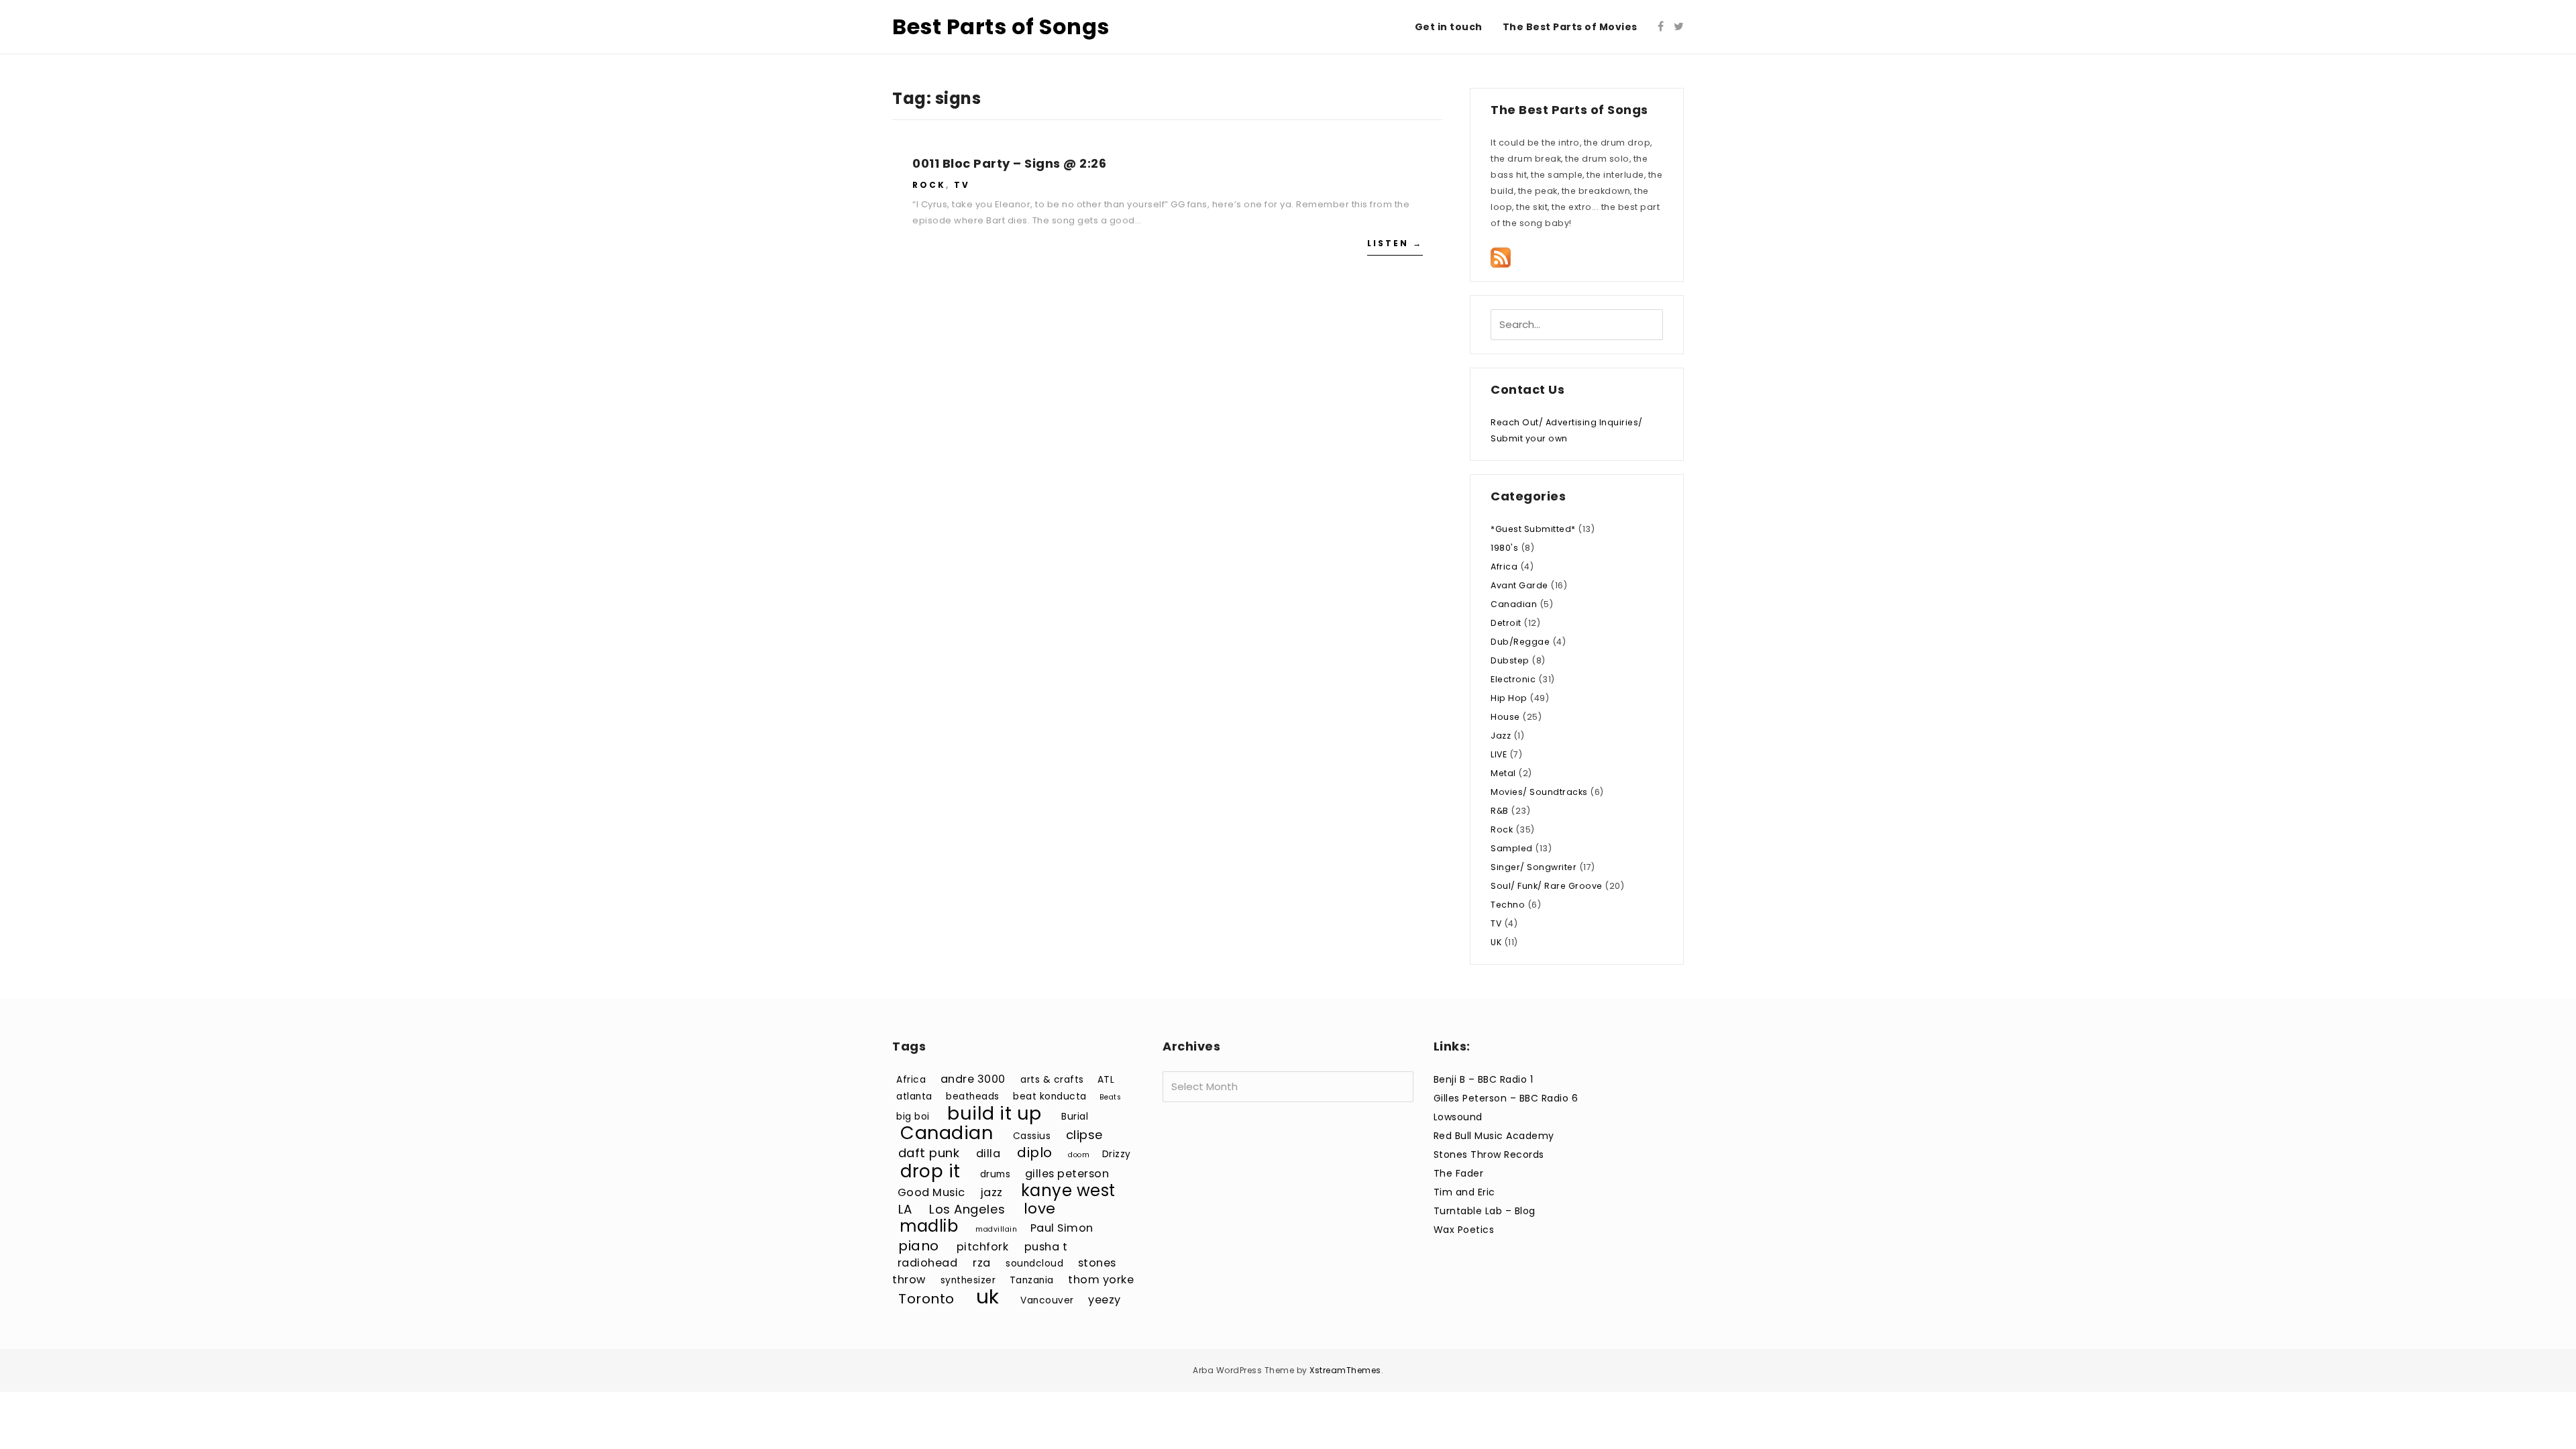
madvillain (996, 1229)
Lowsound (1458, 1117)
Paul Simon (1062, 1228)
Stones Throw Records (1489, 1155)
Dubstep (1510, 660)
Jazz (1501, 736)
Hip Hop (1509, 698)
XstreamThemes (1345, 1370)
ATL (1106, 1080)
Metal (1503, 773)
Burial (1075, 1117)
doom (1079, 1155)
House (1505, 717)
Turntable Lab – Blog (1485, 1211)
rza (982, 1263)
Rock (929, 185)
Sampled (1512, 848)
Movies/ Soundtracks (1539, 792)
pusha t (1046, 1247)
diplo (1035, 1152)
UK (1496, 942)
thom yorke (1101, 1280)
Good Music (931, 1192)
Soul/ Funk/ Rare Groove (1547, 886)
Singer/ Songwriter (1534, 867)
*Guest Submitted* (1533, 529)
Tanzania (1032, 1280)
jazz (992, 1192)
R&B (1500, 811)
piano (919, 1246)
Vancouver (1047, 1300)
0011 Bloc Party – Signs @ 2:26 (1009, 163)
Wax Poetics (1464, 1230)
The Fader (1459, 1173)
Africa (1504, 567)
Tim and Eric (1464, 1192)
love (1040, 1209)
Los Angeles (967, 1209)
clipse (1085, 1135)
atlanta (914, 1096)
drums (996, 1174)
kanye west (1068, 1190)
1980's (1504, 548)
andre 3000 (973, 1079)
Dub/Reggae (1520, 642)
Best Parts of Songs (1001, 26)
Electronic (1513, 679)
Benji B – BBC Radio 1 (1484, 1079)
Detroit (1506, 623)
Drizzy (1117, 1154)
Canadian (1514, 604)
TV (962, 185)
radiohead (928, 1263)
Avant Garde (1519, 585)
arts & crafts (1052, 1080)
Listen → (1395, 243)
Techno (1508, 905)
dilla (988, 1153)
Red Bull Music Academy (1494, 1136)
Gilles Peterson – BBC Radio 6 (1506, 1098)
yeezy (1105, 1300)
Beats (1111, 1097)
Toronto (926, 1299)
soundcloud (1034, 1264)
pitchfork (983, 1247)
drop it (930, 1171)
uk (988, 1296)
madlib (929, 1226)
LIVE (1499, 754)
